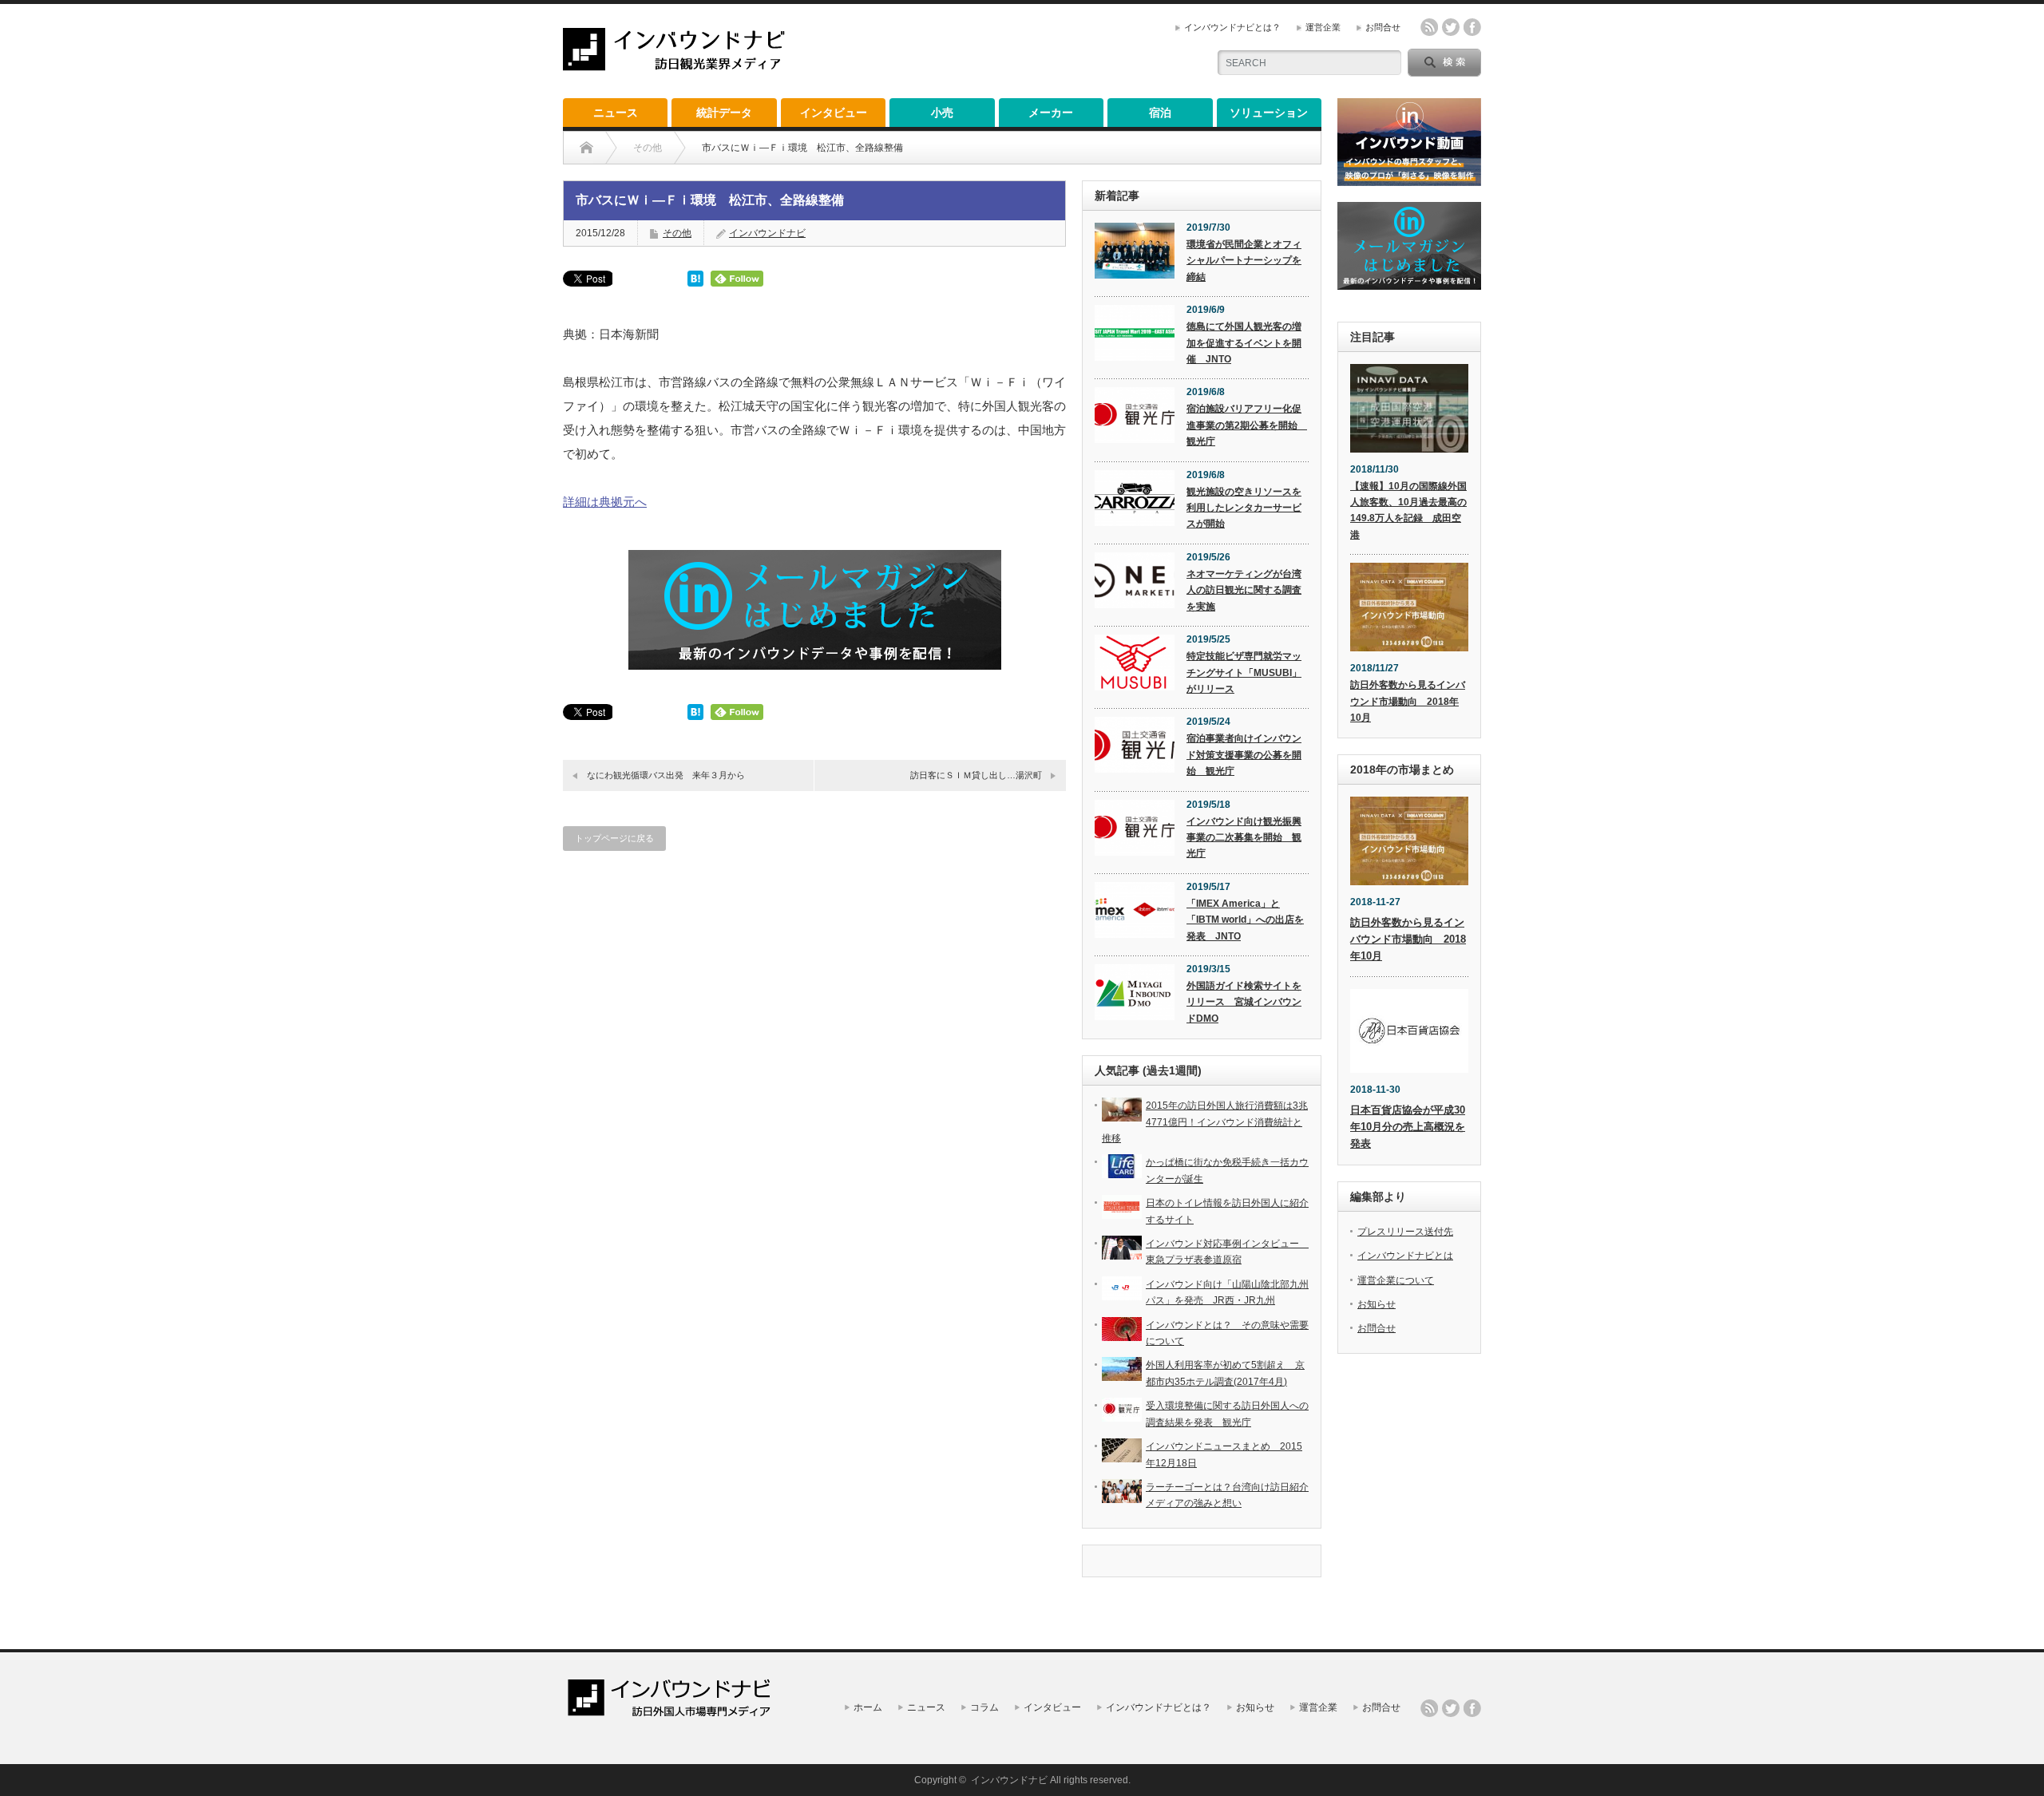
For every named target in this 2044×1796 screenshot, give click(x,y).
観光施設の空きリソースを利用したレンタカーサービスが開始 (1244, 508)
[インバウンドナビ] (674, 64)
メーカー (1051, 113)
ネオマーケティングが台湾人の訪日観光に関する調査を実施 (1244, 590)
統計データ (724, 113)
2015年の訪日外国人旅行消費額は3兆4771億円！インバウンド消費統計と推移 (1205, 1122)
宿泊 (1160, 113)
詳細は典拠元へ (605, 502)
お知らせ (1377, 1304)
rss (1429, 27)
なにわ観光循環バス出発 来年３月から (666, 775)
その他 (677, 233)
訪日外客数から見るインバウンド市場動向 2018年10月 (1408, 701)
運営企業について (1396, 1280)
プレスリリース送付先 (1405, 1232)
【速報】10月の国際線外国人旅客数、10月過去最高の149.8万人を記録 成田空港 (1408, 510)
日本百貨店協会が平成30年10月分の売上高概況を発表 (1408, 1127)
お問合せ (1383, 27)
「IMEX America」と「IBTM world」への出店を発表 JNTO (1245, 920)
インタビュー (834, 113)
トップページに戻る (614, 838)
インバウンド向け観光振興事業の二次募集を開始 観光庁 (1244, 838)
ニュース (616, 113)
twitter (1451, 27)
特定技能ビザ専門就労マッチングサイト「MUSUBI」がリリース (1244, 673)
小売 (942, 113)
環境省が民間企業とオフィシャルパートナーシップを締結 (1244, 261)
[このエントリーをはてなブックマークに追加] (695, 282)
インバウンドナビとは (1405, 1256)
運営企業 (1323, 27)
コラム (984, 1707)
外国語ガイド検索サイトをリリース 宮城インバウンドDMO (1244, 1002)
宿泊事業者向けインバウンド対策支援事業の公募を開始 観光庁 (1244, 755)
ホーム (868, 1707)
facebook (1472, 27)
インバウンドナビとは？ (1232, 27)
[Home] (586, 148)
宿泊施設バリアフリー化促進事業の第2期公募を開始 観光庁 (1247, 425)
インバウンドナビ (767, 233)
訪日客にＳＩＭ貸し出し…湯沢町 (976, 775)
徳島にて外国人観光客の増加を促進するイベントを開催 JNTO (1244, 343)
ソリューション (1269, 113)
